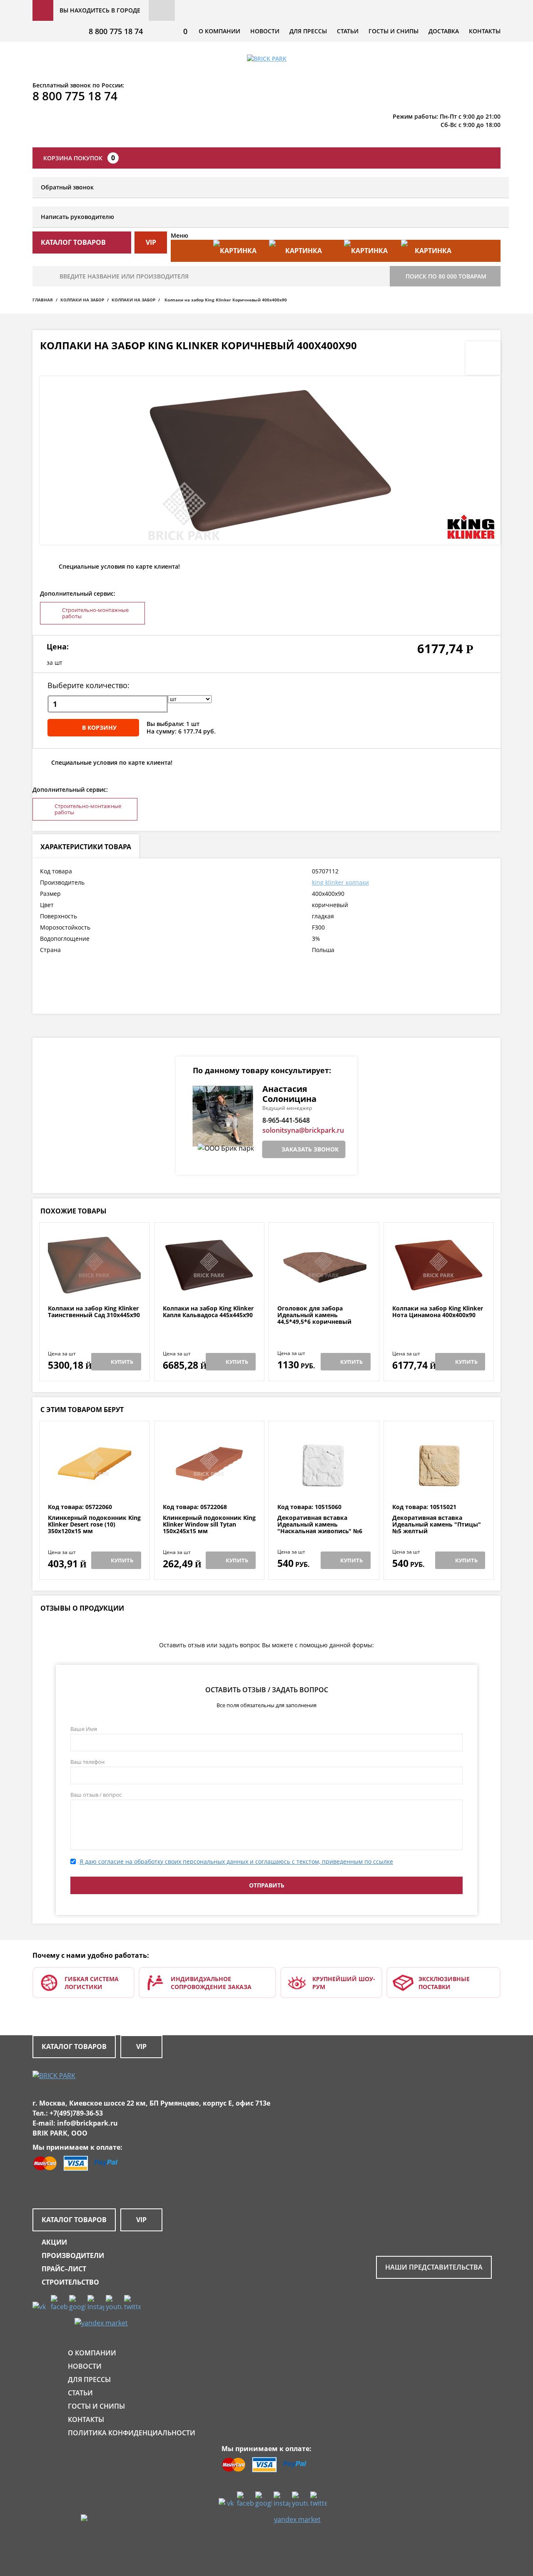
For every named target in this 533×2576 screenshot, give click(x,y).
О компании (219, 31)
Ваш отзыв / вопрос (96, 1795)
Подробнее (94, 1285)
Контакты (485, 31)
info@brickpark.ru (87, 2123)
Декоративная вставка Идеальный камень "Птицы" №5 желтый (437, 1524)
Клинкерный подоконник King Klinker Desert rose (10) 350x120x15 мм (94, 1524)
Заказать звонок (310, 1149)
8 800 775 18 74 (116, 31)
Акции (54, 2242)
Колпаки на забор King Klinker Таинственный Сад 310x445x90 (94, 1312)
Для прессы (308, 31)
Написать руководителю (77, 217)
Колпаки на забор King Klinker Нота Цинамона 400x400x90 (438, 1312)
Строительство (70, 2282)
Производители (73, 2255)
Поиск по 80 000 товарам (446, 276)
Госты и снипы (394, 31)
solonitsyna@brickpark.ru (303, 1130)
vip (151, 242)
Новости (265, 31)
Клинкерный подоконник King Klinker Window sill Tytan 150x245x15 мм (209, 1524)
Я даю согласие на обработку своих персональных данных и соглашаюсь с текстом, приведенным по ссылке (236, 1861)
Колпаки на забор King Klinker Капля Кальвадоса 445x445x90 (208, 1312)
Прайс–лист (64, 2269)
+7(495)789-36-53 (76, 2113)
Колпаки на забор (82, 300)
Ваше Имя (84, 1729)
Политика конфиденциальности (132, 2433)
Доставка (444, 31)
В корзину (99, 727)
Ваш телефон (87, 1762)
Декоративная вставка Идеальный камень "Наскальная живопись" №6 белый (320, 1528)
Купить (122, 1362)
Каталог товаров (74, 2046)
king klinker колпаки (340, 882)
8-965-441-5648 (286, 1120)
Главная (43, 300)
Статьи (348, 31)
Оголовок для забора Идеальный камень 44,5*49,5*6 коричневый (314, 1315)
